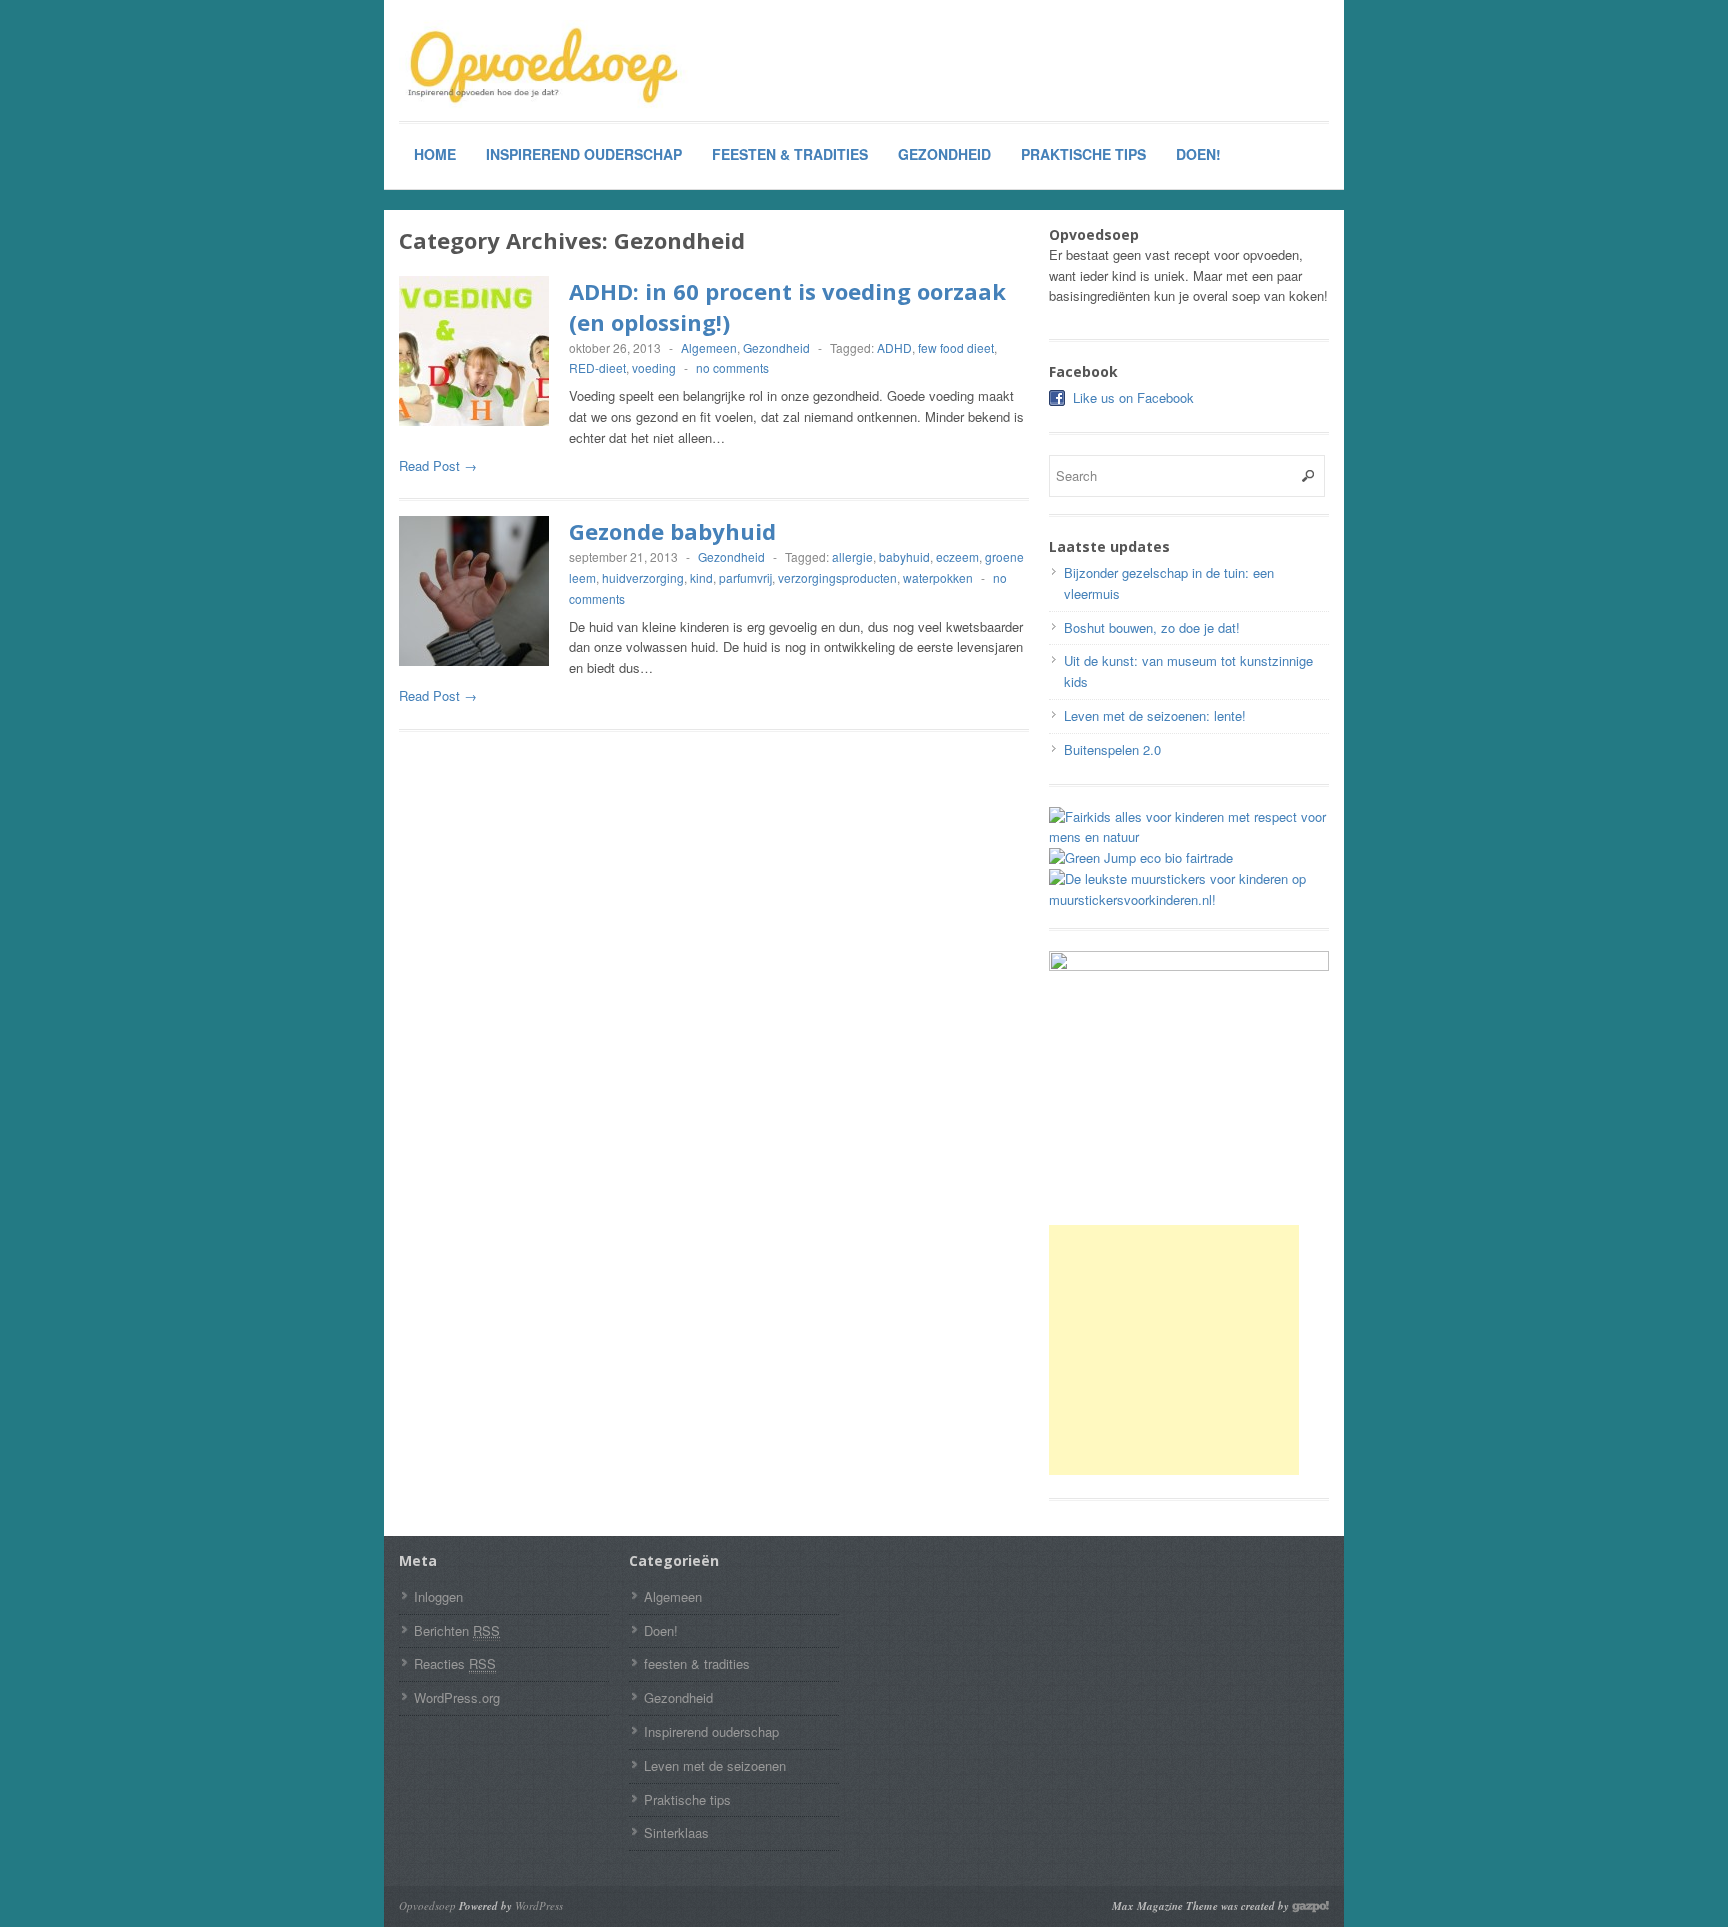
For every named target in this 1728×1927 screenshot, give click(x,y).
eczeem (957, 556)
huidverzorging (643, 577)
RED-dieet (597, 367)
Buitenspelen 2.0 (1112, 749)
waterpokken (938, 577)
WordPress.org (457, 1697)
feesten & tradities (790, 154)
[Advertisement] (1174, 1350)
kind (701, 577)
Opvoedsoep (427, 1905)
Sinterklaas (676, 1832)
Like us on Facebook (1133, 397)
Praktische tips (1083, 154)
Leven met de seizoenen (715, 1765)
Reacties (455, 1663)
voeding (654, 367)
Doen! (1198, 154)
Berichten (457, 1630)
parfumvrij (745, 577)
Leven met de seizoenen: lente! (1155, 715)
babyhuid (904, 556)
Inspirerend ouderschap (584, 154)
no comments (732, 367)
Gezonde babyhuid (672, 531)
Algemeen (709, 347)
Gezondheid (944, 154)
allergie (852, 556)
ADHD (894, 347)
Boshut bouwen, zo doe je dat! (1152, 627)
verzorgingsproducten (837, 577)
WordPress (539, 1905)
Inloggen (438, 1596)
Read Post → (438, 465)
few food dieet (956, 347)
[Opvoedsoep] (549, 67)
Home (435, 154)
